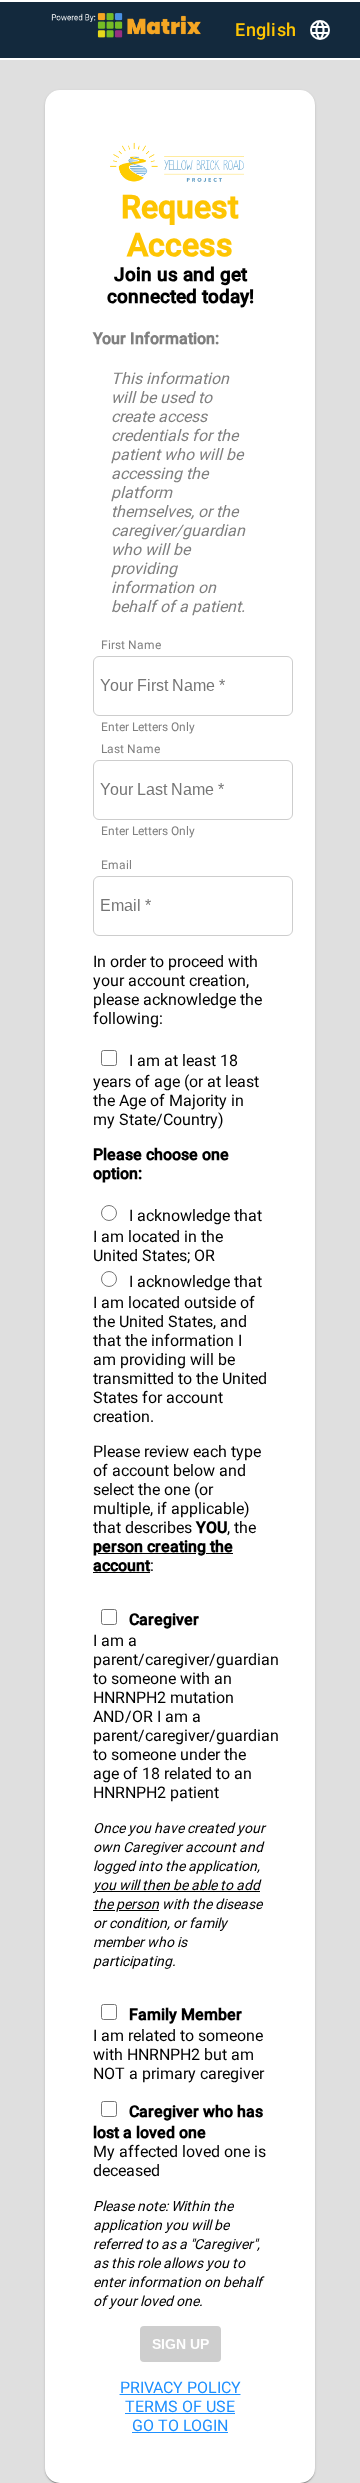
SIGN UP (180, 2344)
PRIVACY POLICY (180, 2387)
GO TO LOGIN (180, 2425)
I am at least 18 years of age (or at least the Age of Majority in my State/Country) (176, 1090)
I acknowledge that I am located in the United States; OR (177, 1235)
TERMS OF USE (180, 2406)
